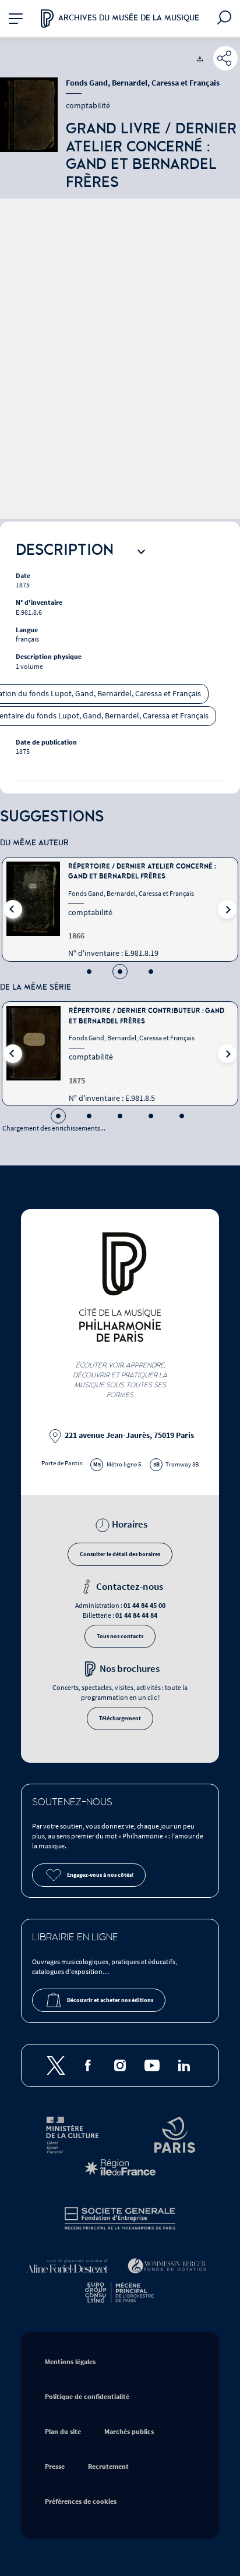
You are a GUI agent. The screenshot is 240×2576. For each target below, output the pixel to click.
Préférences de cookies (81, 2502)
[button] (13, 909)
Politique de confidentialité (87, 2397)
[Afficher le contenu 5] (182, 1116)
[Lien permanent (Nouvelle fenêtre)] (225, 58)
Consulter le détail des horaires (120, 1554)
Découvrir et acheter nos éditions (110, 2000)
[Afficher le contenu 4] (151, 1116)
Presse (55, 2467)
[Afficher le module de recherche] (225, 19)
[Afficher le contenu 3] (151, 972)
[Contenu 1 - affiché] (58, 1116)
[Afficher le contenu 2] (89, 1116)
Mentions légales (70, 2362)
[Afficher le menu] (15, 18)
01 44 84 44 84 (136, 1616)
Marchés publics (129, 2432)
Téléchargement (120, 1718)
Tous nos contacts (120, 1636)
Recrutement (108, 2467)
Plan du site (63, 2432)
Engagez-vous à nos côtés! (100, 1875)
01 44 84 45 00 (144, 1606)
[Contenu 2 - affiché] (120, 972)
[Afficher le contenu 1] (89, 972)
